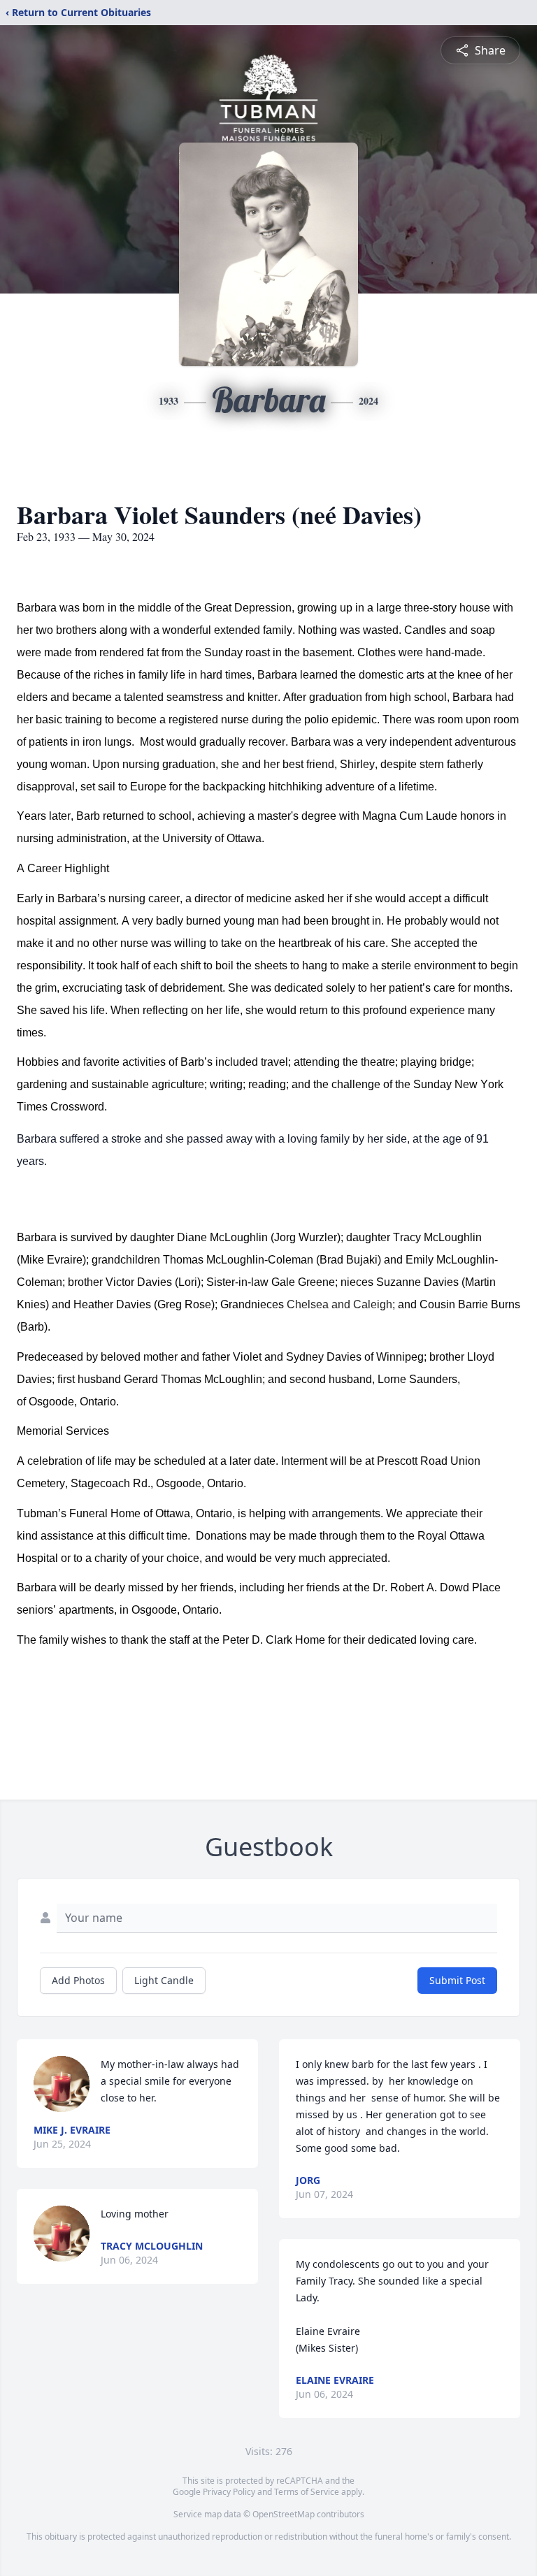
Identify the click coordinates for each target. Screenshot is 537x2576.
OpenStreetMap (284, 2514)
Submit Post (457, 1980)
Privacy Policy (229, 2492)
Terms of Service (307, 2492)
